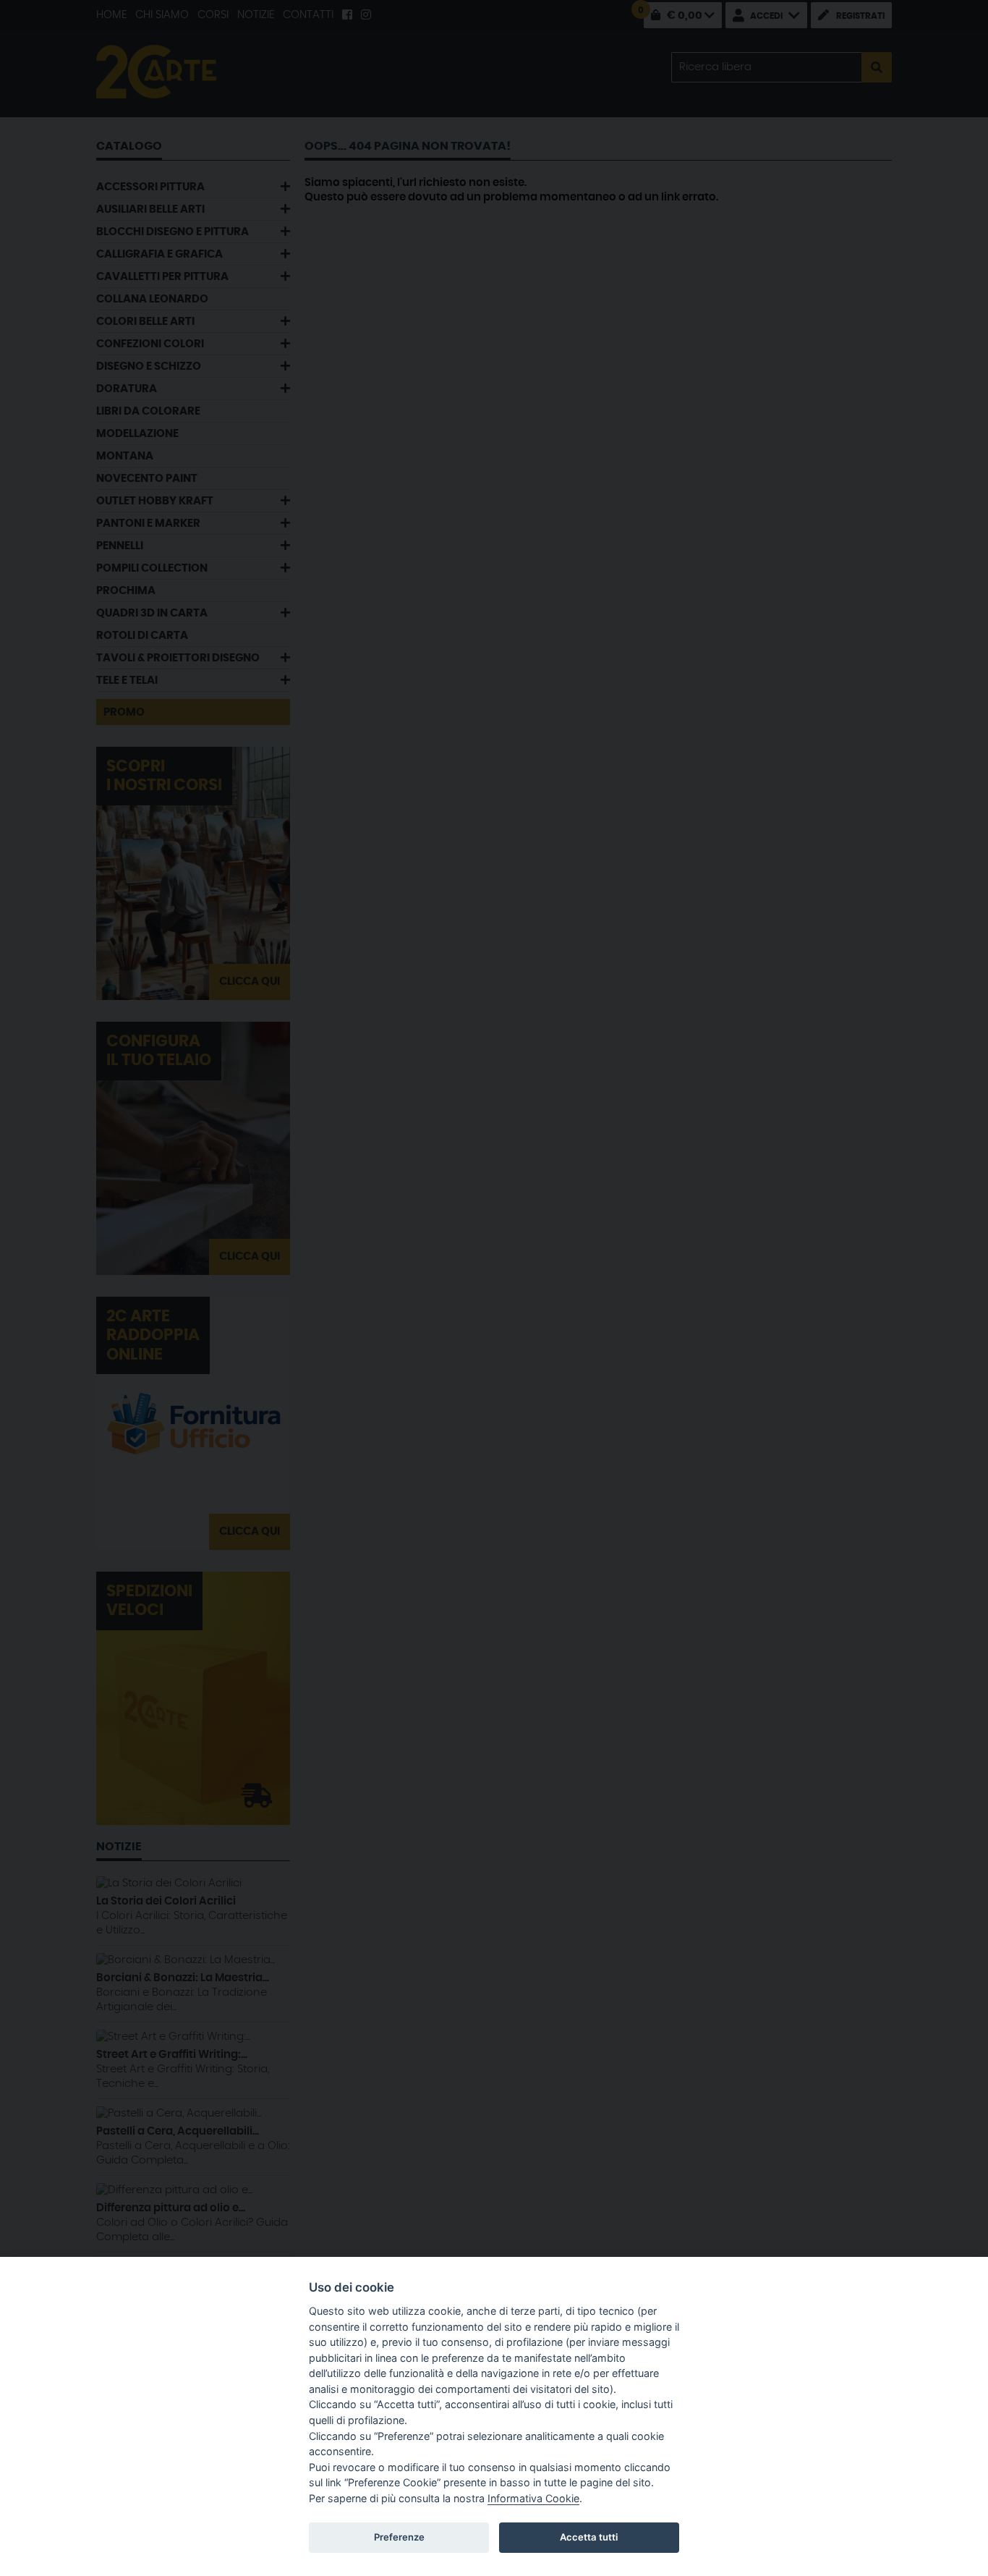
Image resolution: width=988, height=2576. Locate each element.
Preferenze (399, 2537)
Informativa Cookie (533, 2498)
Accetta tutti (589, 2537)
